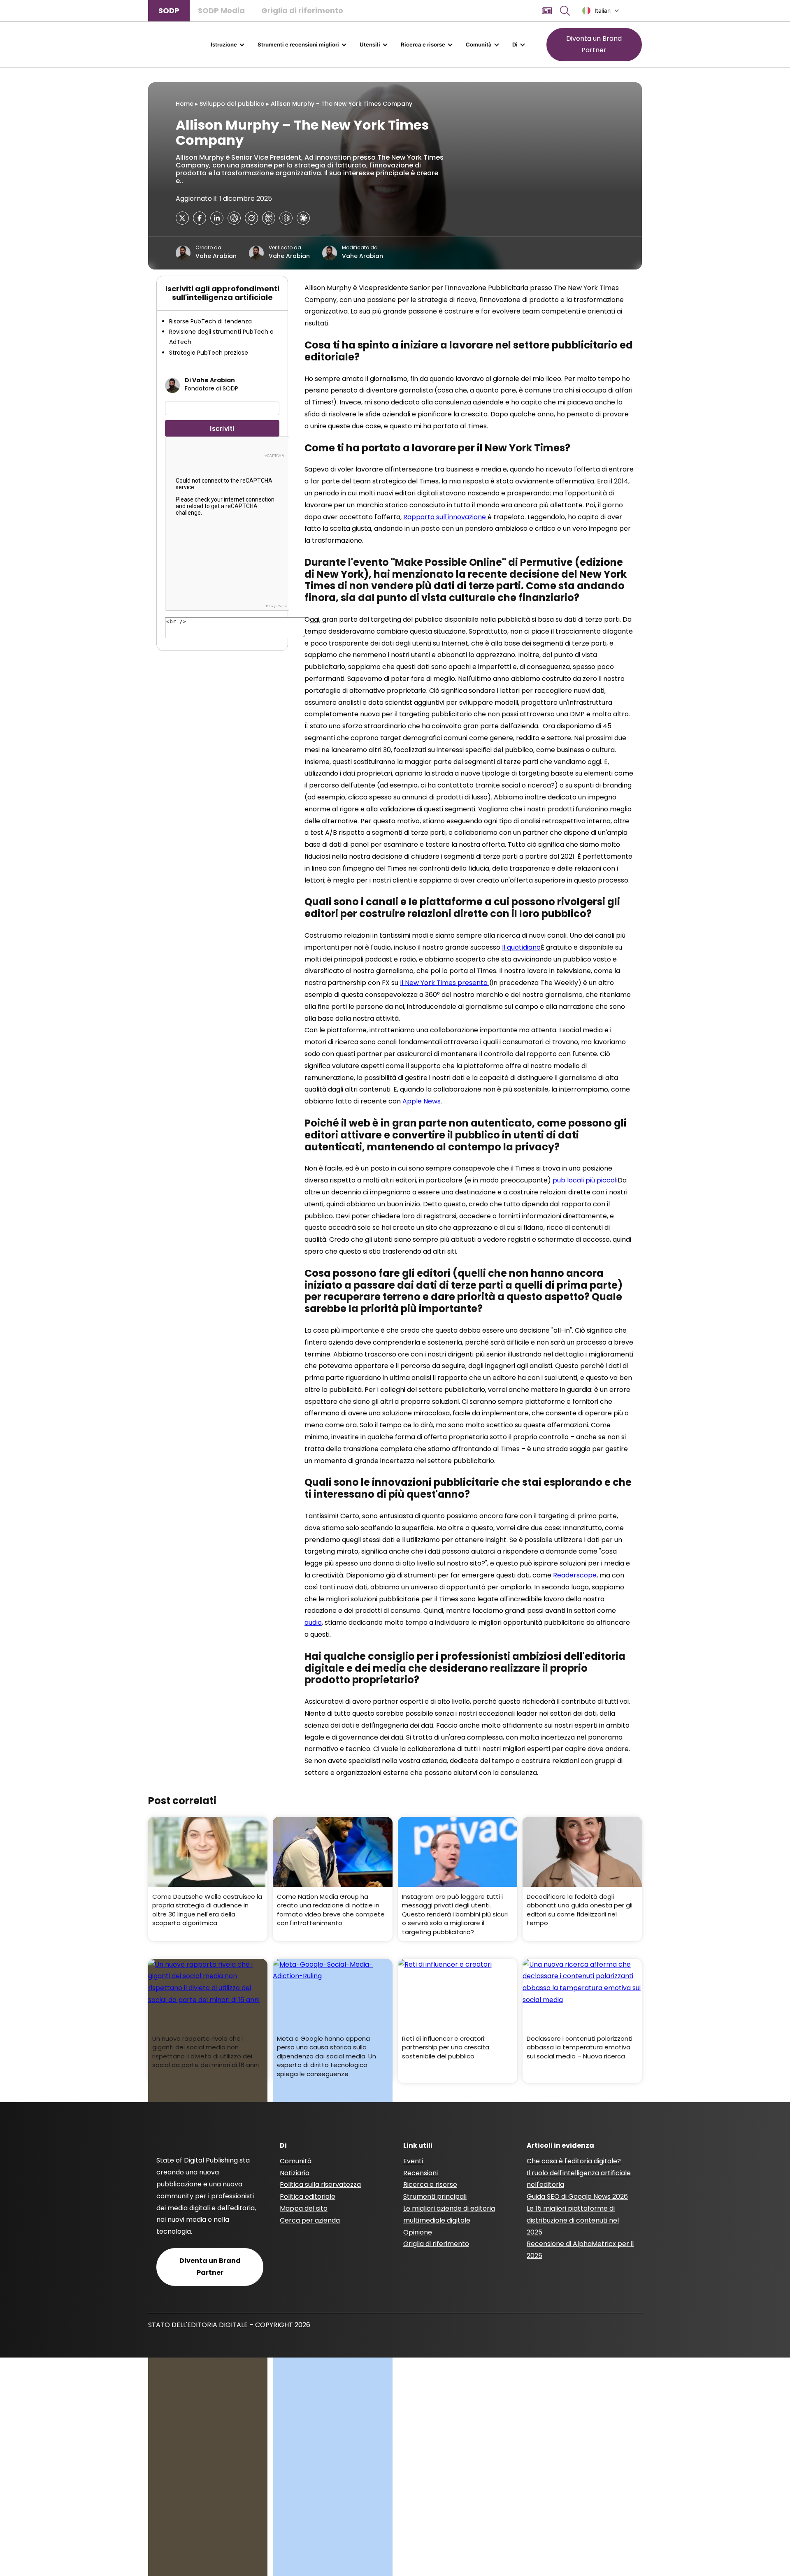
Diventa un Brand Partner (594, 44)
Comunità (479, 44)
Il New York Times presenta (445, 983)
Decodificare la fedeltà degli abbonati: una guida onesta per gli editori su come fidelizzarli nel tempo (580, 1910)
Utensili (370, 44)
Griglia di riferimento (302, 10)
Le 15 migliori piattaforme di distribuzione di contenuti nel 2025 (573, 2220)
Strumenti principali (435, 2196)
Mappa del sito (304, 2208)
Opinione (418, 2232)
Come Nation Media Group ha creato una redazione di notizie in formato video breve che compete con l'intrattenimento (331, 1910)
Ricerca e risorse (423, 44)
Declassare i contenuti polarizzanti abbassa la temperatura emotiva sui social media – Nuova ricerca (580, 2047)
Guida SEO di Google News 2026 (577, 2196)
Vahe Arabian (216, 256)
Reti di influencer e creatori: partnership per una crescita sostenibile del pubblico (446, 2047)
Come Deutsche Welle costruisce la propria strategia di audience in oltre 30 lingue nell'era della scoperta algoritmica (207, 1910)
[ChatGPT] (234, 218)
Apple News (422, 1101)
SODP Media (221, 10)
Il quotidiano (521, 947)
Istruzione (224, 44)
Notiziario (295, 2173)
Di (515, 44)
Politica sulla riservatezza (320, 2185)
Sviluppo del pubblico (232, 104)
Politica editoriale (308, 2196)
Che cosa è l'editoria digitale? (574, 2161)
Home (185, 104)
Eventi (413, 2161)
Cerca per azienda (310, 2220)
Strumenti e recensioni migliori (298, 44)
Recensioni (421, 2173)
